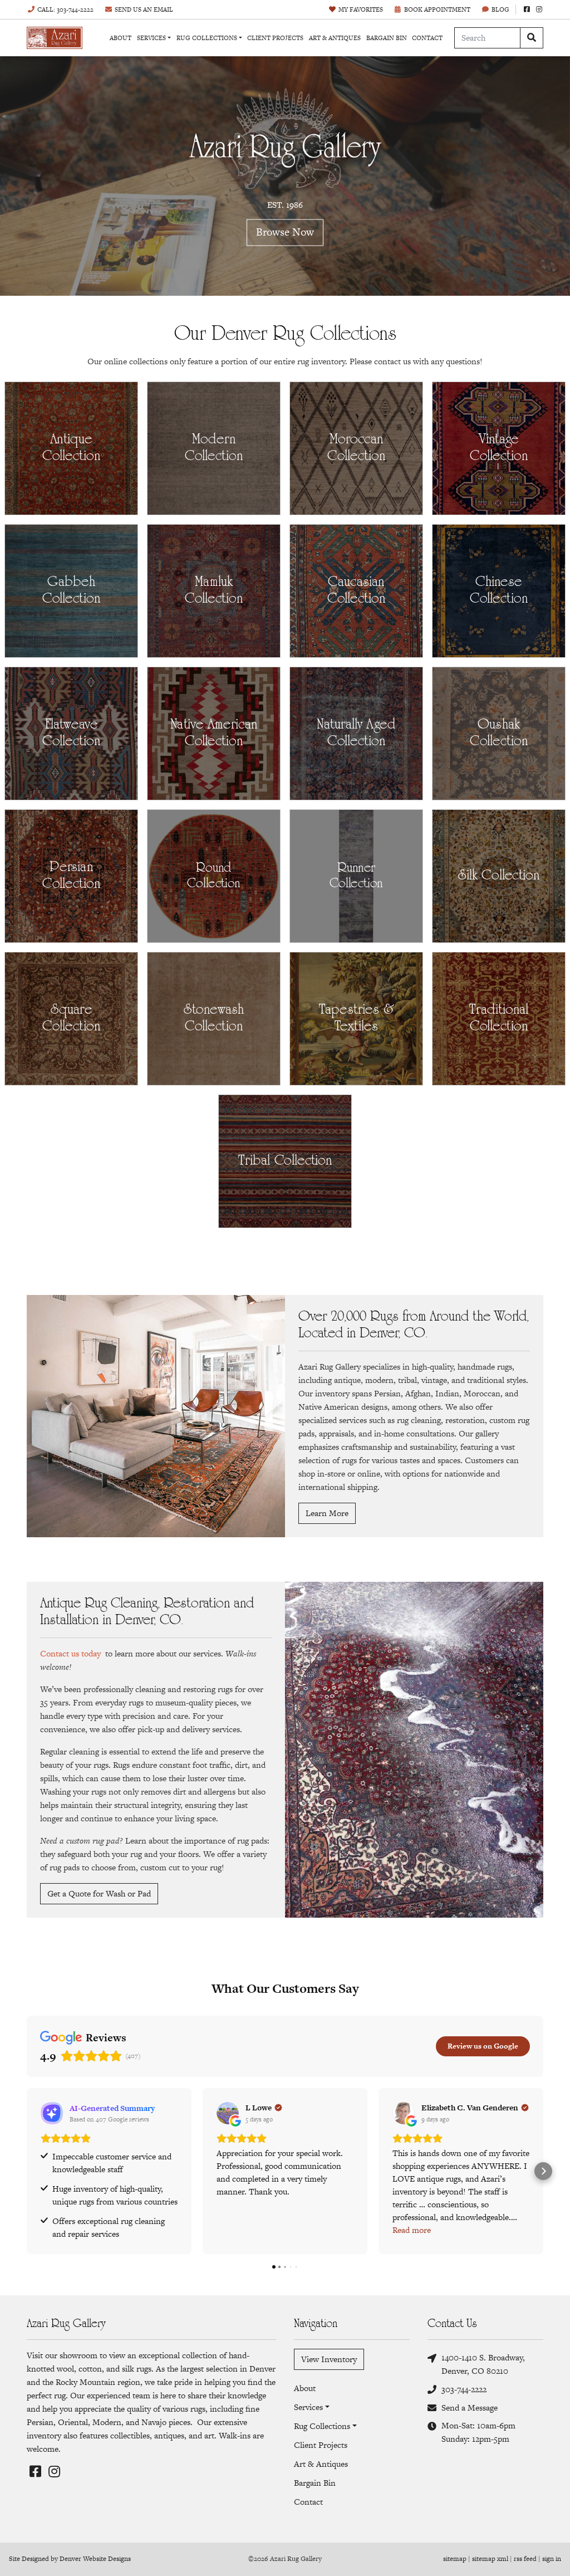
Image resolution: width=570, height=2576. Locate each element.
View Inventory (329, 2359)
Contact (427, 38)
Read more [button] (412, 2230)
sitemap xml (490, 2559)
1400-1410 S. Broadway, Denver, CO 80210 (483, 2364)
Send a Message (470, 2408)
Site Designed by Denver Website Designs (70, 2559)
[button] (27, 2171)
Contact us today (70, 1653)
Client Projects (275, 38)
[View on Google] (228, 2113)
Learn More (327, 1513)
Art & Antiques (335, 38)
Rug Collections (207, 38)
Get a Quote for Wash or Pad (99, 1893)
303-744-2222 (464, 2389)
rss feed (525, 2559)
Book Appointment (437, 9)
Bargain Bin (387, 38)
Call (65, 9)
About (121, 38)
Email (144, 9)
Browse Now (285, 233)
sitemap (455, 2559)
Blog (500, 9)
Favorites (361, 9)
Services (151, 38)
